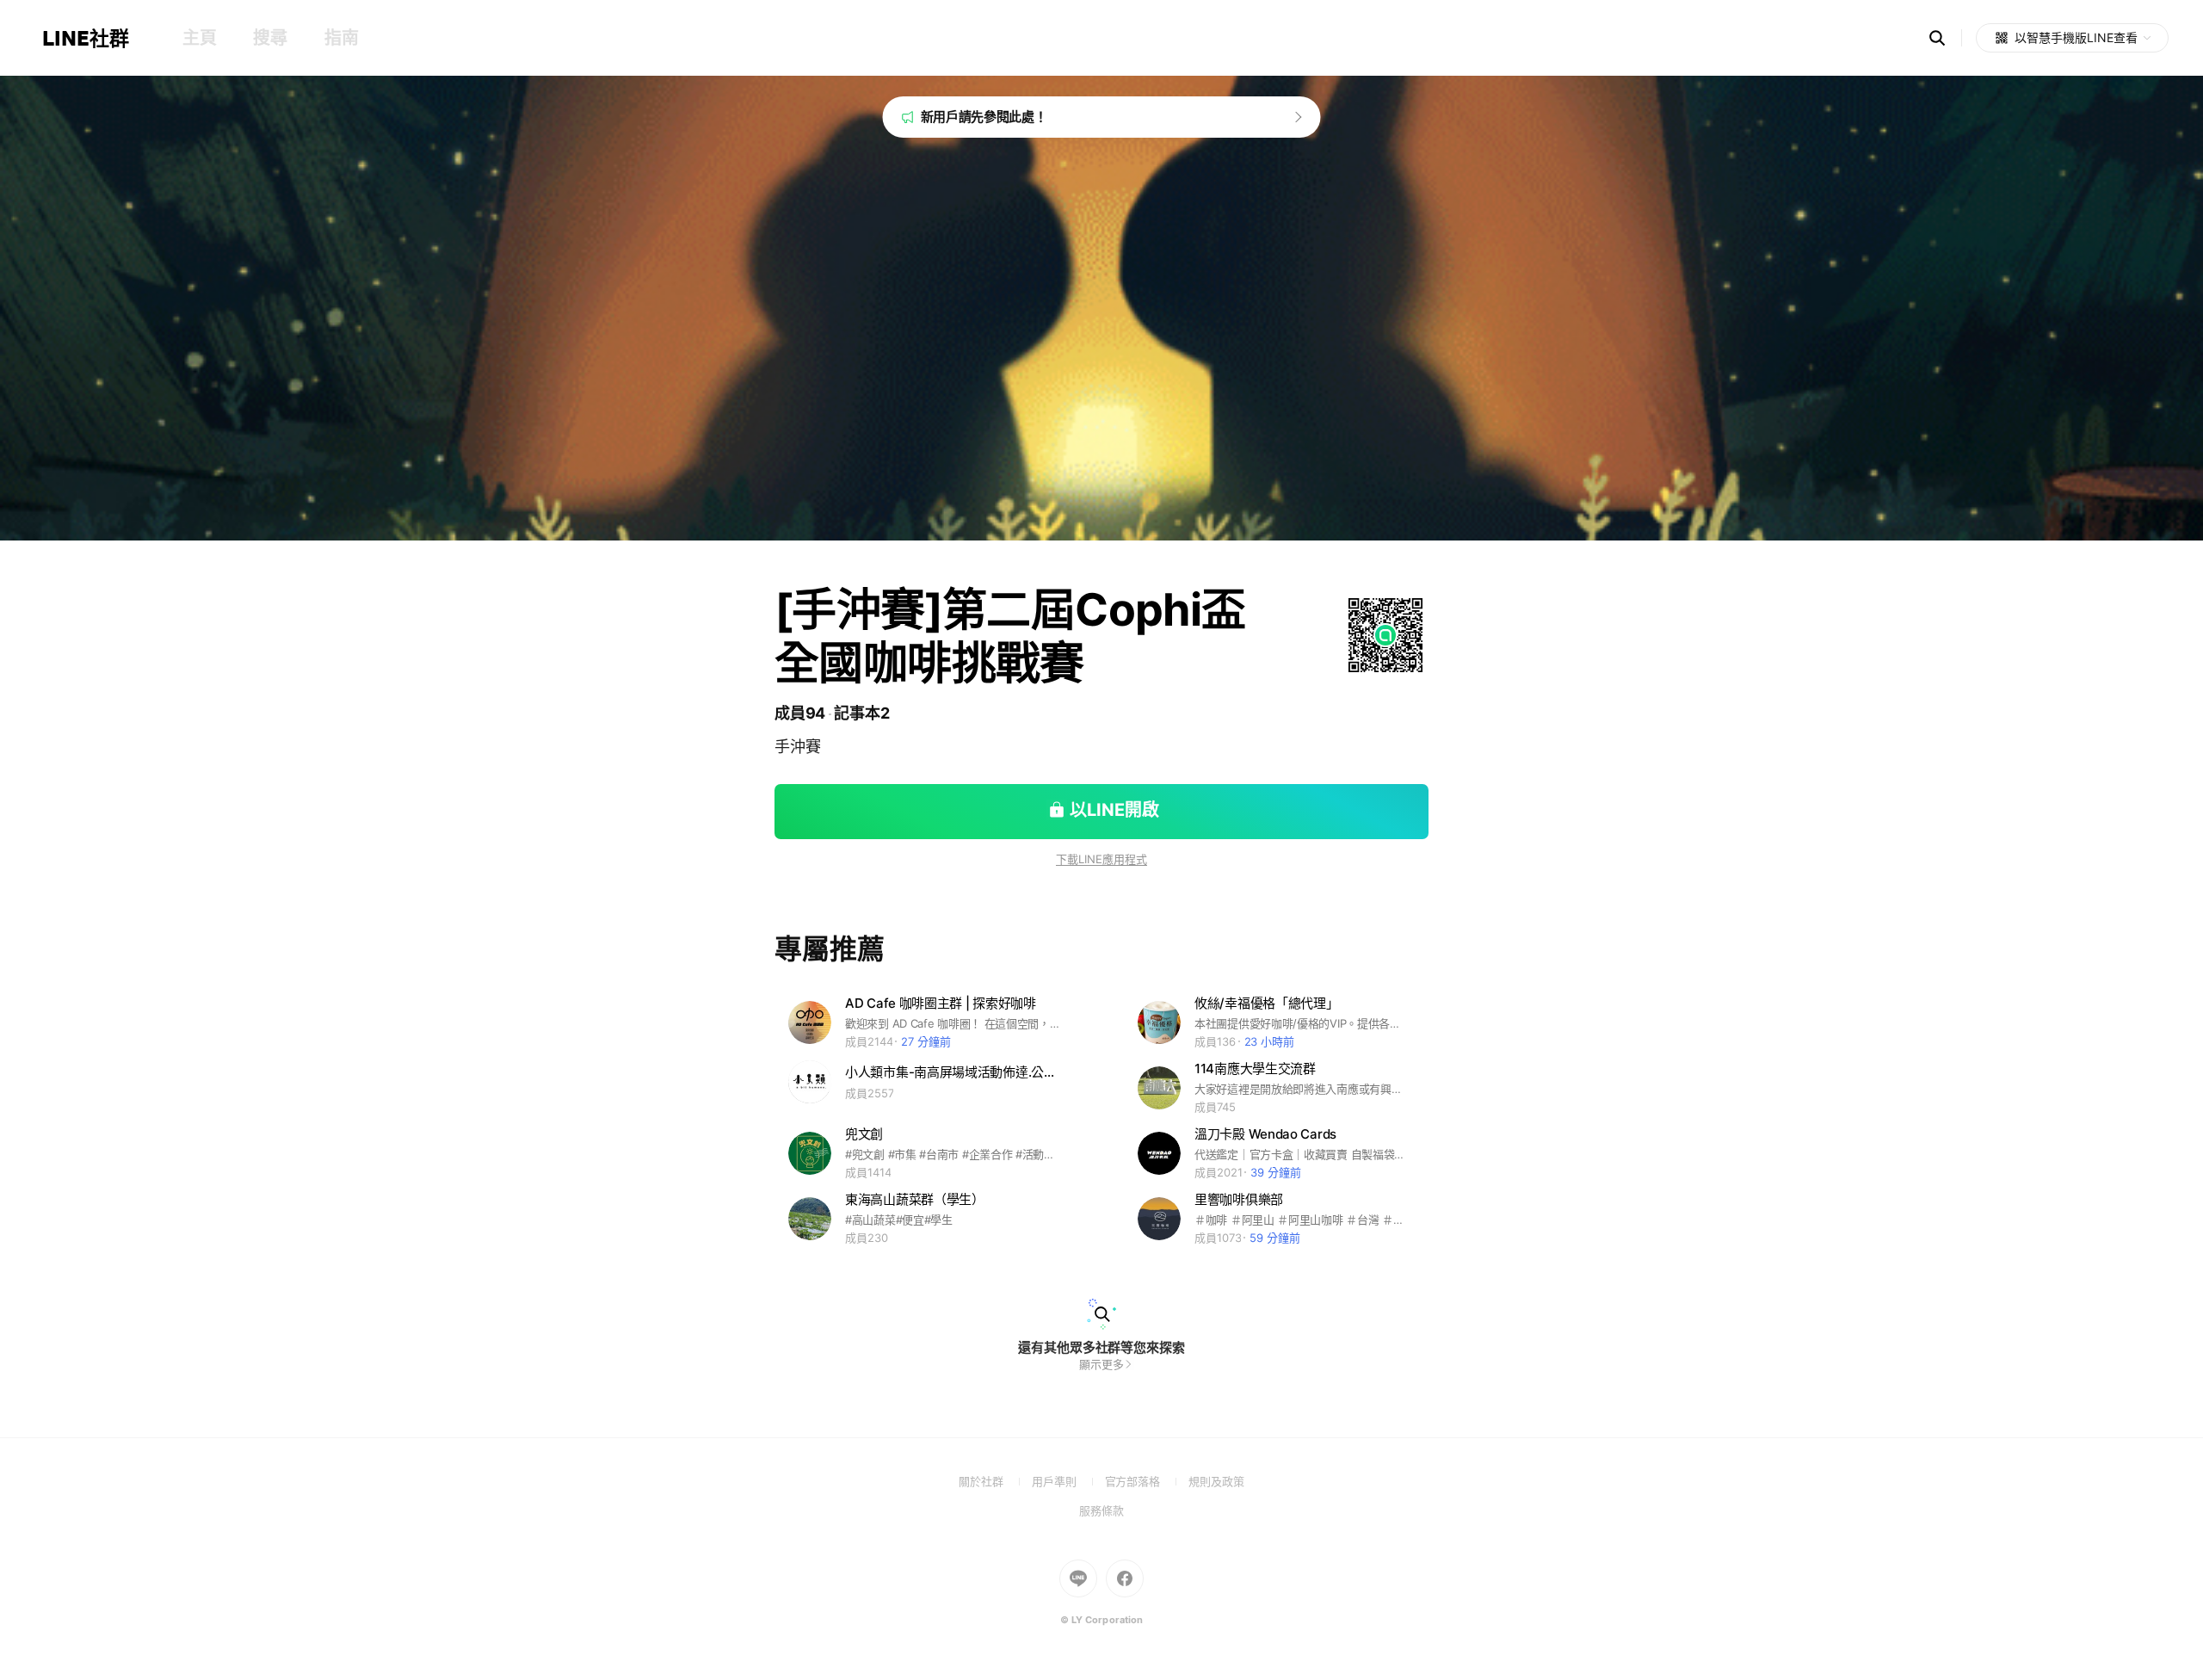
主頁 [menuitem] (199, 38)
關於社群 (995, 1481)
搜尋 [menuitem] (270, 38)
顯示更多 (1101, 1364)
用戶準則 (1068, 1481)
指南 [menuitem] (341, 38)
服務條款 (1101, 1510)
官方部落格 (1147, 1481)
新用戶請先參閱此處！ (984, 117)
